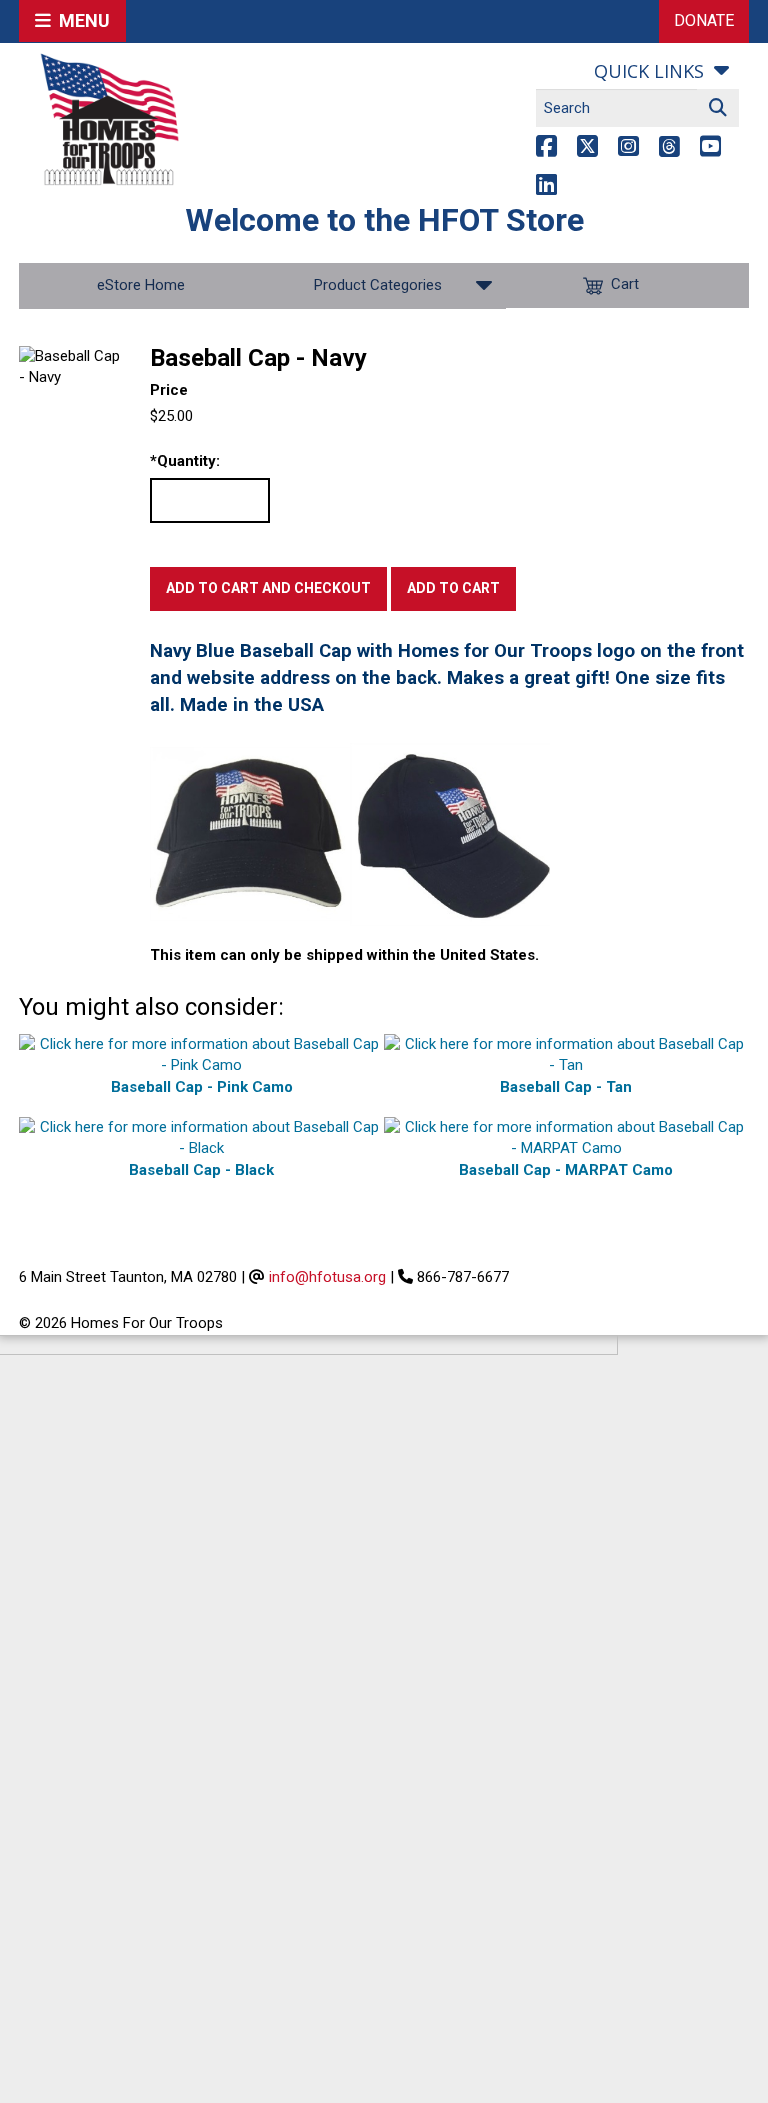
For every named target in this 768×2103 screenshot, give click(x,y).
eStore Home (141, 285)
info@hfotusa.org (327, 1277)
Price (169, 390)
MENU (80, 20)
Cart (625, 285)
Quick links (649, 71)
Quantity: (185, 461)
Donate (704, 20)
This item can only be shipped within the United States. (344, 955)
